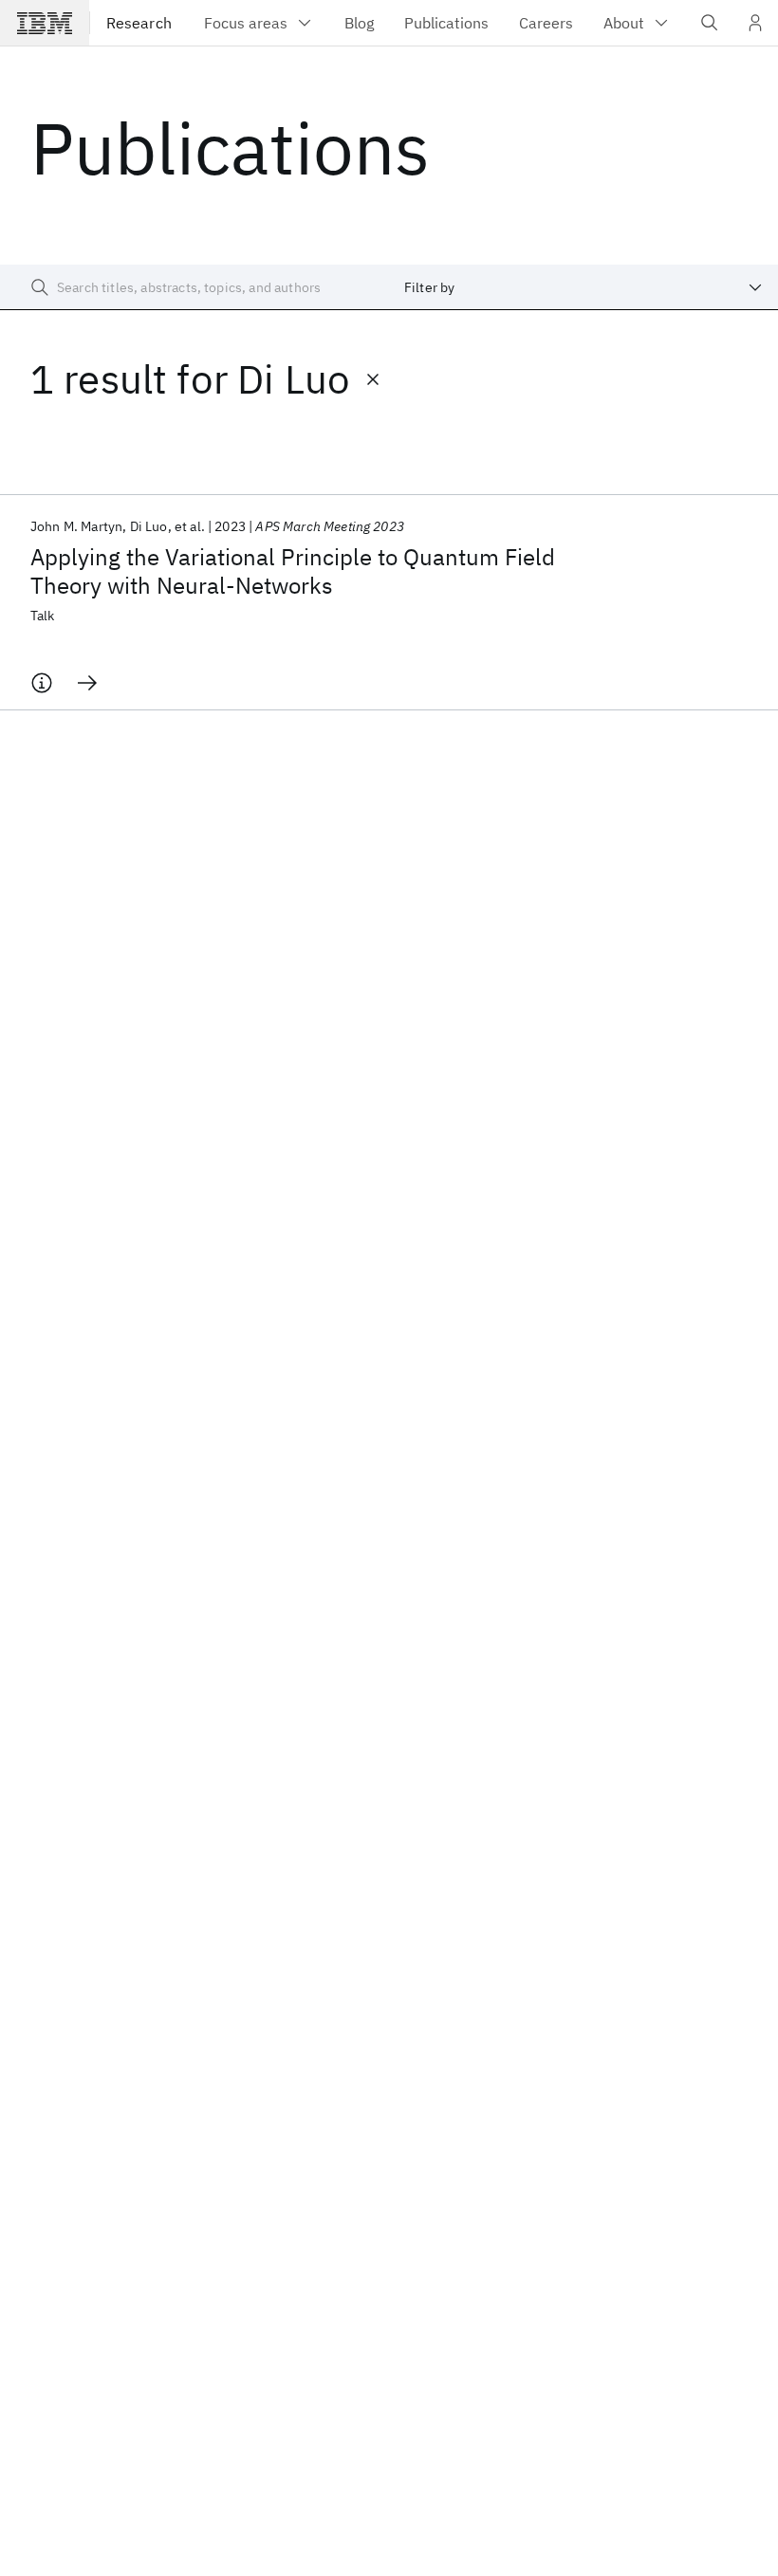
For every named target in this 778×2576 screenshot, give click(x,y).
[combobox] (583, 287)
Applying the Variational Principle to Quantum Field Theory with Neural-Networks (293, 571)
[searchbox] (194, 287)
